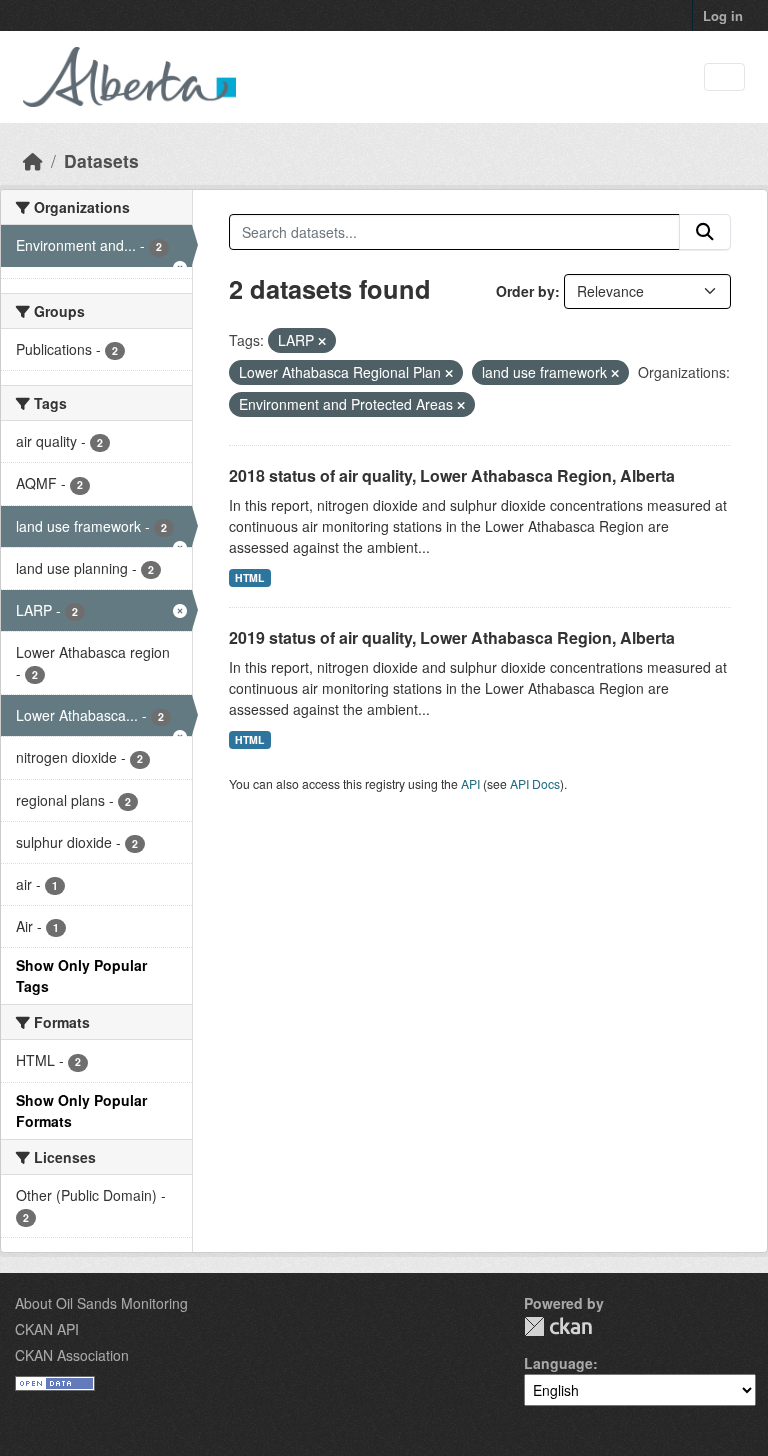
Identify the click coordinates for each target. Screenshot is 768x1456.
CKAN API (47, 1329)
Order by (525, 291)
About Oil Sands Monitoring (101, 1303)
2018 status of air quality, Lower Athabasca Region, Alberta (452, 475)
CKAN (558, 1326)
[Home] (33, 160)
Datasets (101, 160)
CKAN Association (72, 1355)
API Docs (535, 783)
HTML (249, 577)
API (470, 783)
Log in (723, 15)
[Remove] (322, 341)
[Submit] (705, 232)
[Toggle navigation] (724, 77)
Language (558, 1363)
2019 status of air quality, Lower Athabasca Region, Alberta (452, 637)
